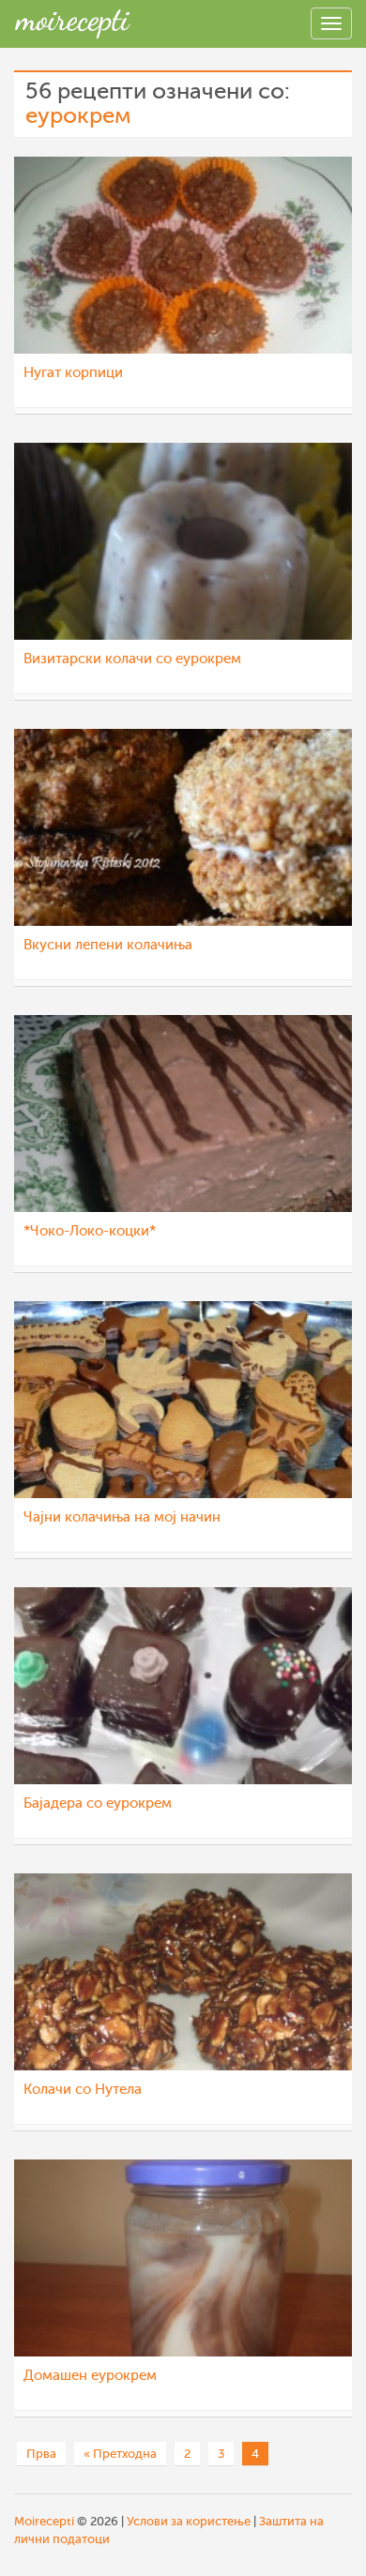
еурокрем (78, 116)
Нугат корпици (73, 373)
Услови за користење (189, 2521)
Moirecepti (44, 2521)
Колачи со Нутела (83, 2090)
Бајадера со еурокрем (98, 1803)
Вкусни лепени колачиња (108, 945)
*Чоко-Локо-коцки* (90, 1231)
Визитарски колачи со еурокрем (132, 659)
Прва (41, 2454)
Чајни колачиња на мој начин (122, 1517)
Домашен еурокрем (90, 2376)
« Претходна (120, 2454)
